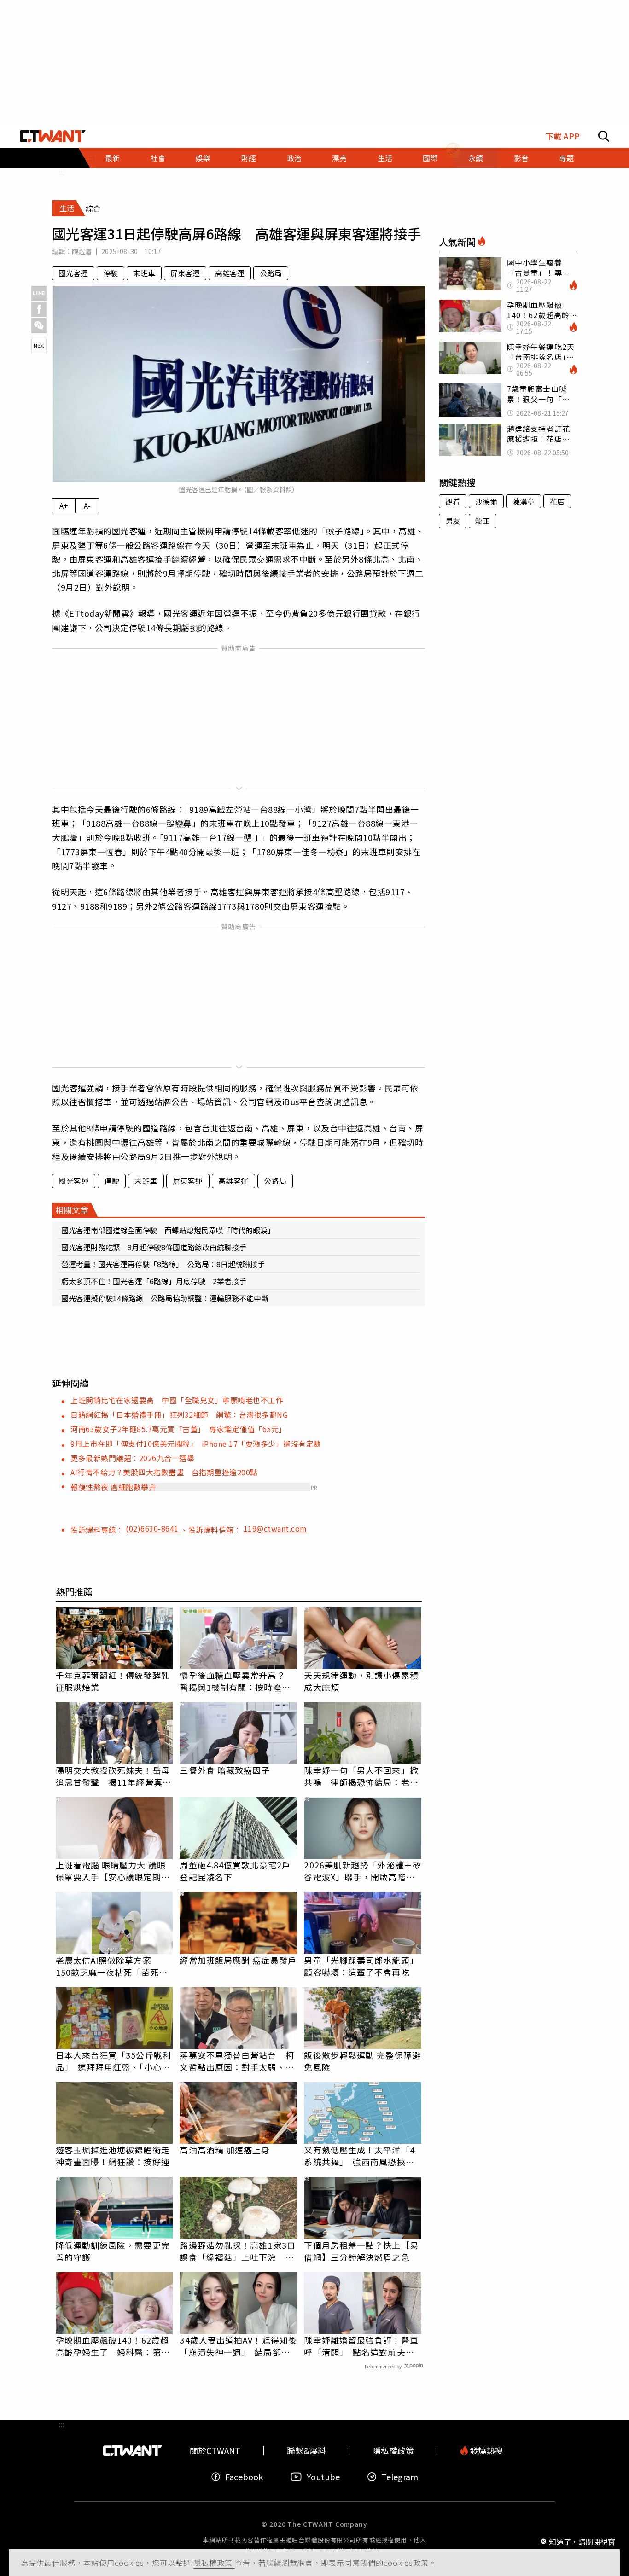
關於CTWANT (215, 2451)
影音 (521, 158)
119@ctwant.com (275, 1528)
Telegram (400, 2477)
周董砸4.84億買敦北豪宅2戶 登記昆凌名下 (238, 1871)
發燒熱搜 (485, 2451)
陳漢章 (524, 501)
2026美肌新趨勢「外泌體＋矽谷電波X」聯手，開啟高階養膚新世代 (363, 1871)
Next (39, 345)
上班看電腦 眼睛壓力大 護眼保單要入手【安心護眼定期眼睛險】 (113, 1871)
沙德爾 (486, 501)
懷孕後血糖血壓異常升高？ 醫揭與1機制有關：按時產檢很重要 (237, 1681)
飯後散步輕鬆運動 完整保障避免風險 (362, 2061)
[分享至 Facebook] (39, 310)
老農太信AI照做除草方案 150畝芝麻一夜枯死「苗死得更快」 (112, 1966)
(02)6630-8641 (153, 1528)
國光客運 (73, 273)
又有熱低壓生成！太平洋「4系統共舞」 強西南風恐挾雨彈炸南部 (359, 2156)
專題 (566, 158)
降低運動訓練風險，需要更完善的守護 (113, 2251)
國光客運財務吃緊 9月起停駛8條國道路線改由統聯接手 (154, 1247)
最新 (112, 158)
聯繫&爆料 (306, 2451)
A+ (64, 505)
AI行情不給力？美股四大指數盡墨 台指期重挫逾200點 (164, 1472)
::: (62, 172)
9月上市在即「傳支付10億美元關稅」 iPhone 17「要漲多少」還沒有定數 (196, 1444)
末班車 (144, 273)
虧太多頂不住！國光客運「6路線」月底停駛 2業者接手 (154, 1281)
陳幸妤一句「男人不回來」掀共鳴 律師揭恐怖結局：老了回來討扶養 (361, 1776)
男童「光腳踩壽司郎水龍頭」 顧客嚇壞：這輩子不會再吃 (363, 1966)
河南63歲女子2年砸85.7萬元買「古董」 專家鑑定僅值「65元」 (178, 1429)
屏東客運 (185, 273)
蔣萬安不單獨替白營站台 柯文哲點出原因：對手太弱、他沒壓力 (237, 2061)
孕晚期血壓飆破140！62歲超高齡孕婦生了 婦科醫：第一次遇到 (113, 2346)
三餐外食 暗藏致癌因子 (225, 1770)
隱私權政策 (214, 2563)
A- (87, 505)
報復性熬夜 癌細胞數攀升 (113, 1487)
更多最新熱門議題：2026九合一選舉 (132, 1458)
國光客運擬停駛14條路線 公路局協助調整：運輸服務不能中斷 (165, 1298)
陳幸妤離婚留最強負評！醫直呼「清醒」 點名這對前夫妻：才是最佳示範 (361, 2346)
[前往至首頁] (53, 136)
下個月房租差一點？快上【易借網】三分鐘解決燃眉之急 (361, 2251)
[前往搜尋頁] (604, 136)
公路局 (271, 273)
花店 (557, 501)
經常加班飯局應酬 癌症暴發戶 (238, 1960)
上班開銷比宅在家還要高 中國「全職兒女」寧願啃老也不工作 (177, 1400)
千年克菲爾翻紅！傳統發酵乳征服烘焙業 (113, 1681)
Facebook (244, 2477)
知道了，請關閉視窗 (582, 2541)
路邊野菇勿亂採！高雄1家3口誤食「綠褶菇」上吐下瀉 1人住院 (237, 2251)
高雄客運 (230, 273)
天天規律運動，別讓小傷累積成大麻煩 (361, 1681)
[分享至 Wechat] (39, 326)
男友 (453, 521)
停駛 (111, 273)
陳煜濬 (82, 251)
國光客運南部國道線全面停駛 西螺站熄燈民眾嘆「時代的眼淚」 (168, 1230)
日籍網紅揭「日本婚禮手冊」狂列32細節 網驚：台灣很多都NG (179, 1415)
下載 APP (562, 136)
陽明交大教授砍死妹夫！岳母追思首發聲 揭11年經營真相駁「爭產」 (114, 1776)
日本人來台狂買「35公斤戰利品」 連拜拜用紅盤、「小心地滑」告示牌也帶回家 (114, 2061)
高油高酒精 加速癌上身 (225, 2150)
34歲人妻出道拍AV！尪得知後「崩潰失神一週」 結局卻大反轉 (238, 2346)
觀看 (453, 501)
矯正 (483, 521)
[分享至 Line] (39, 293)
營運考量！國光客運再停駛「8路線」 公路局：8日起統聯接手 (163, 1264)
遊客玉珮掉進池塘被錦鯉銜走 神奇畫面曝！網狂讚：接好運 (114, 2156)
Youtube (323, 2477)
